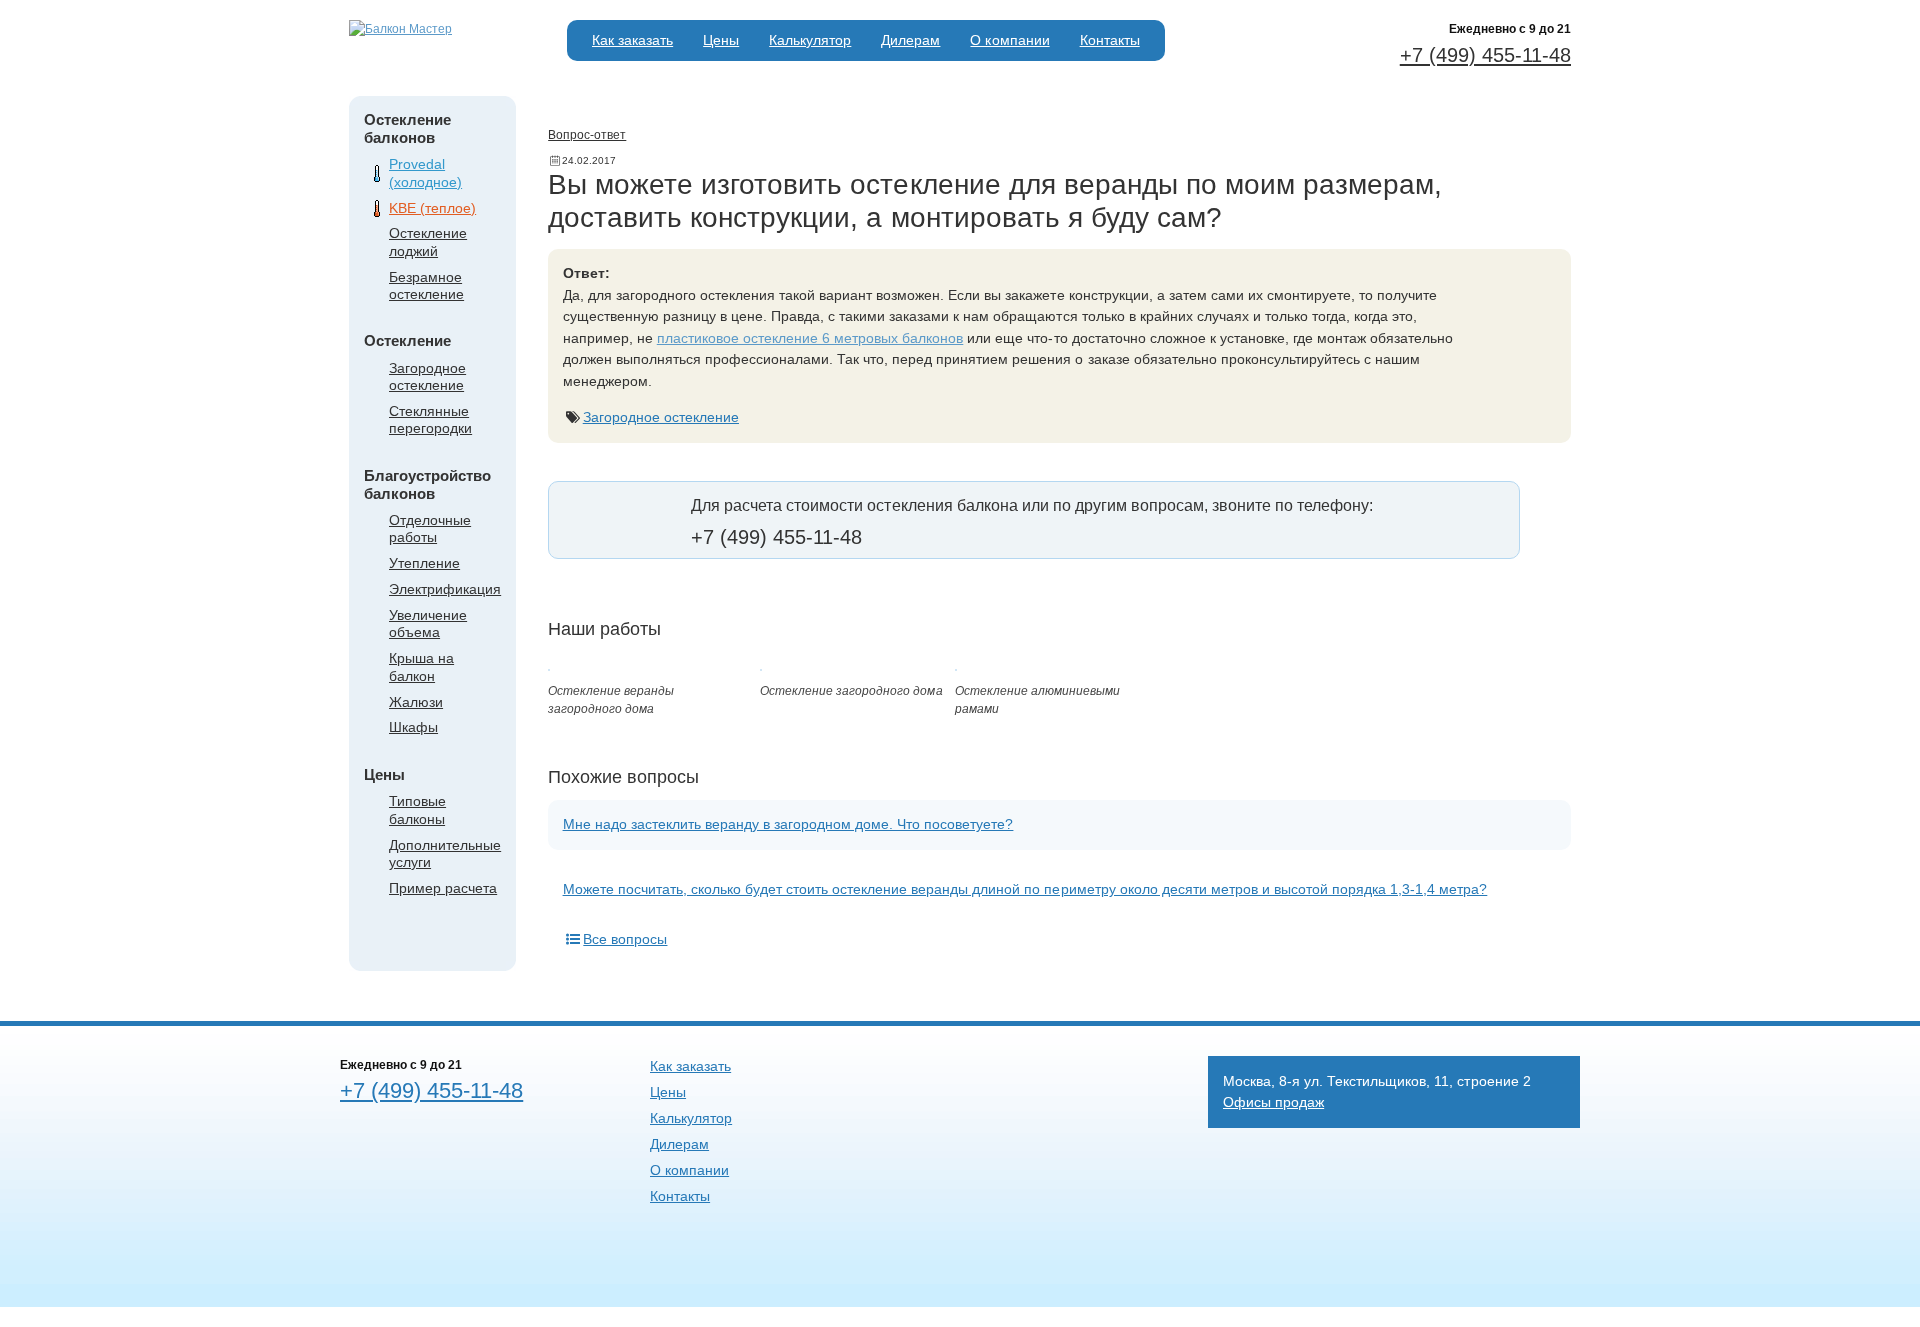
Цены (721, 40)
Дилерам (910, 40)
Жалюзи (416, 702)
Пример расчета (443, 888)
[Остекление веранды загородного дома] (549, 667)
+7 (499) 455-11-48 (1485, 55)
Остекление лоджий (428, 241)
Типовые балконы (417, 809)
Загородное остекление (427, 376)
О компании (1009, 40)
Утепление (424, 563)
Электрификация (445, 589)
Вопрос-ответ (587, 135)
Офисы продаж (1273, 1102)
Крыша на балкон (421, 666)
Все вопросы (625, 939)
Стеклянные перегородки (430, 419)
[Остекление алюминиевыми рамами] (956, 667)
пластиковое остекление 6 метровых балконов (810, 338)
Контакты (1110, 40)
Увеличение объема (428, 623)
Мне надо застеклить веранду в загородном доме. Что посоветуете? (788, 824)
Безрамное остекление (426, 285)
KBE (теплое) (432, 208)
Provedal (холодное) (425, 172)
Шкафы (413, 727)
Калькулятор (810, 40)
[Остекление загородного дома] (761, 667)
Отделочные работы (430, 528)
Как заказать (632, 40)
